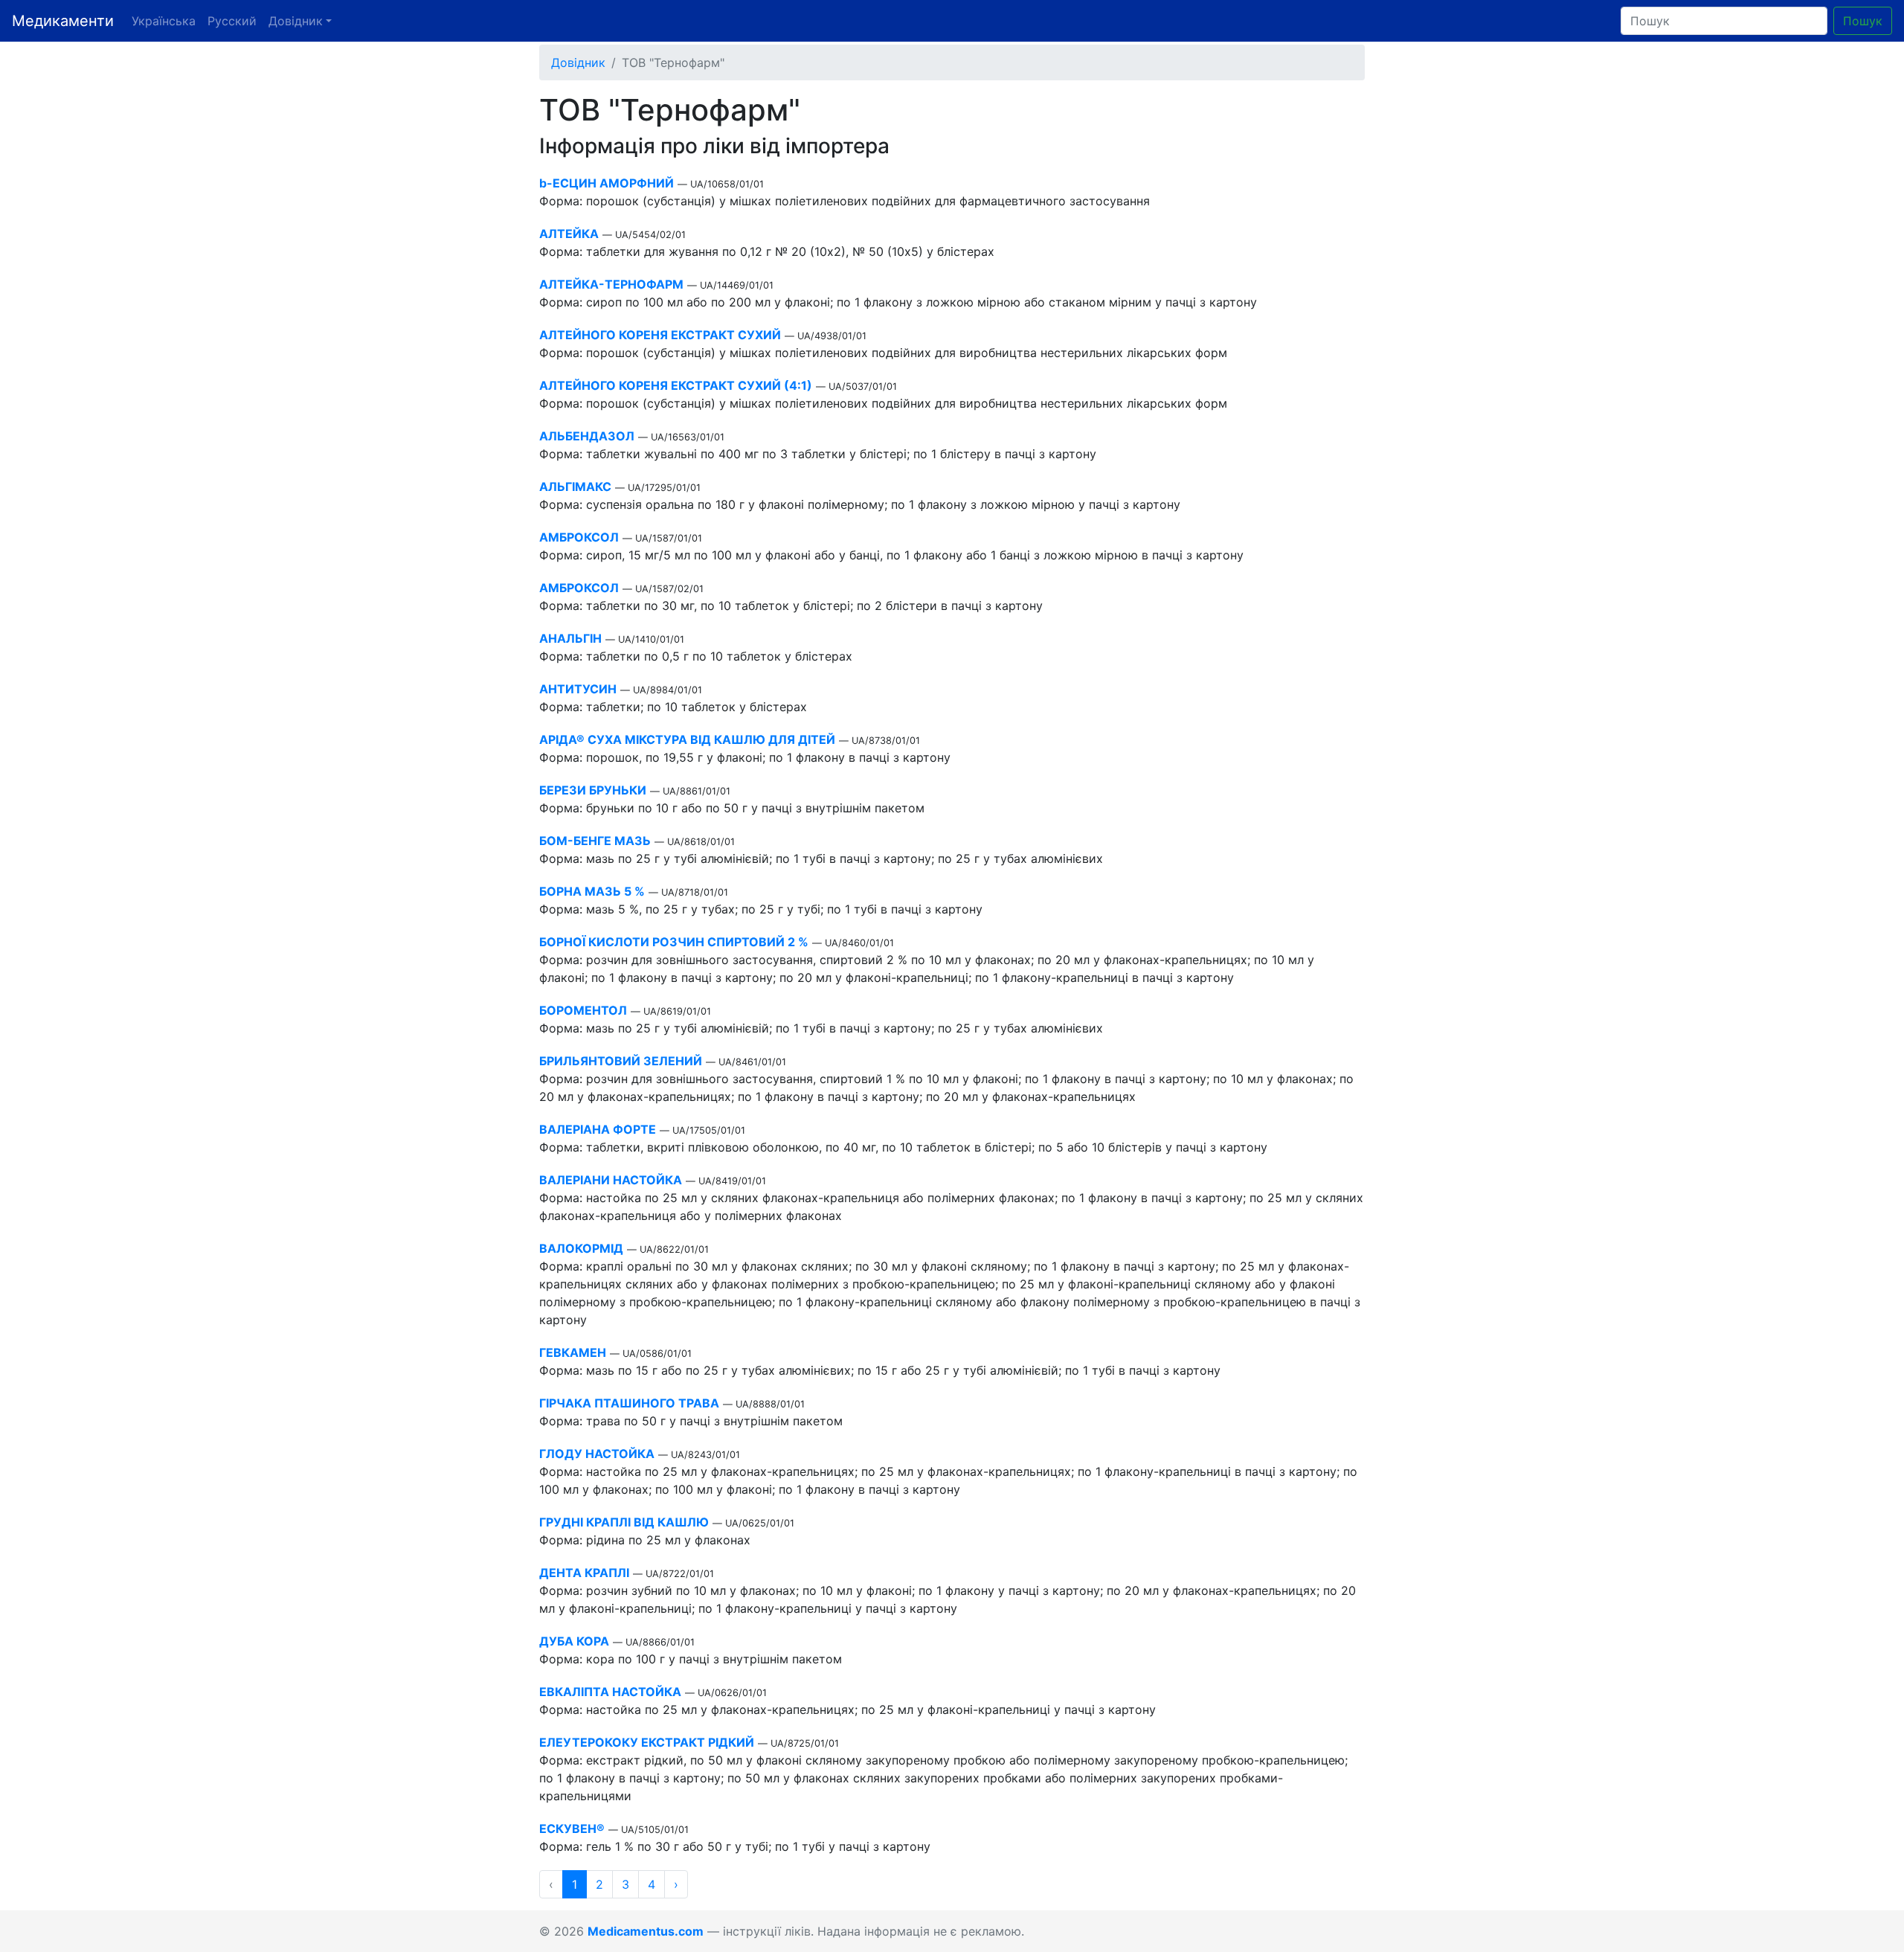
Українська (164, 21)
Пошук (1863, 21)
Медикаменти (63, 21)
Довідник (578, 62)
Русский (232, 21)
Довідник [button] (296, 21)
